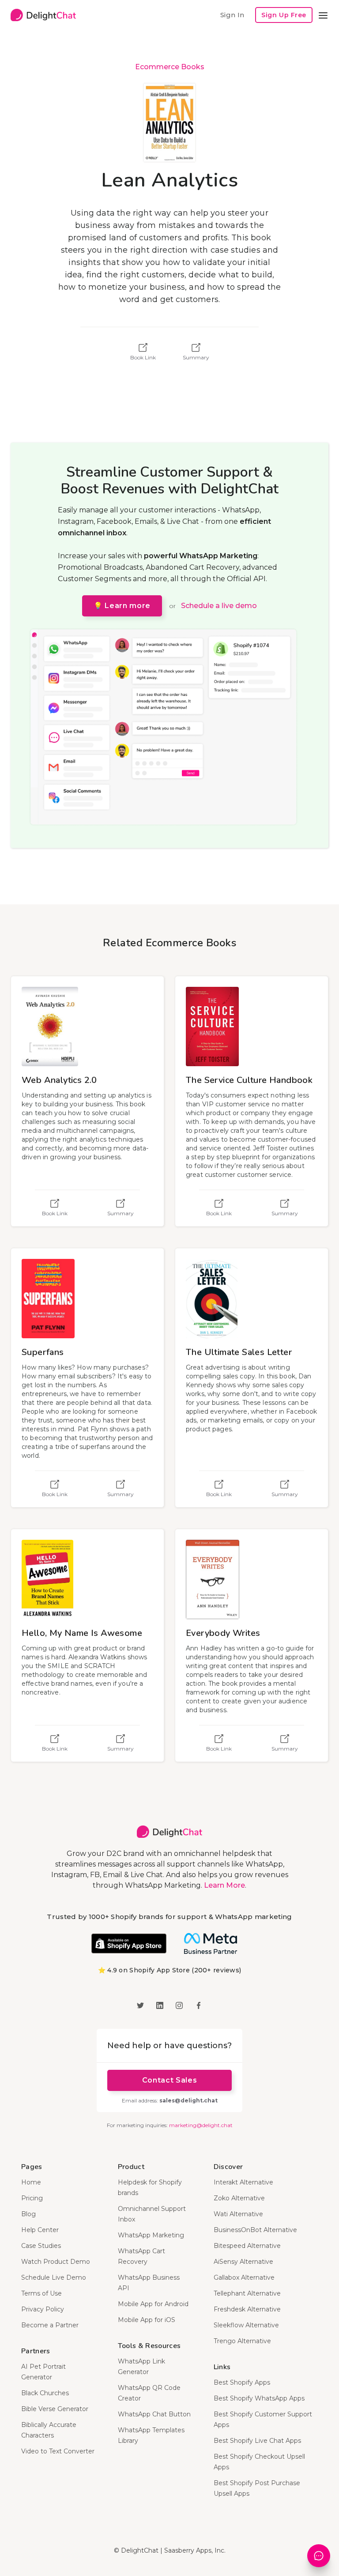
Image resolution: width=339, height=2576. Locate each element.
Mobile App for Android (153, 2304)
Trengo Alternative (242, 2341)
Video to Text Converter (58, 2451)
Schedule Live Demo (54, 2277)
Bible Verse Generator (55, 2409)
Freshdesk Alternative (247, 2309)
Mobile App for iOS (147, 2320)
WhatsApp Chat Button (154, 2414)
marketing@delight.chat (201, 2125)
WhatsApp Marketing (151, 2235)
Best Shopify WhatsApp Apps (259, 2398)
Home (31, 2182)
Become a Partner (50, 2325)
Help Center (40, 2230)
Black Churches (45, 2393)
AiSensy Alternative (243, 2262)
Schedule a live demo (219, 606)
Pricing (32, 2198)
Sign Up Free (284, 15)
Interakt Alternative (243, 2182)
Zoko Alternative (239, 2198)
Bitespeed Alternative (247, 2246)
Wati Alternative (238, 2214)
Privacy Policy (43, 2309)
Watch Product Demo (56, 2262)
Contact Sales (169, 2080)
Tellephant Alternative (247, 2293)
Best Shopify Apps (242, 2382)
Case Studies (41, 2246)
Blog (28, 2214)
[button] (323, 15)
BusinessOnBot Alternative (255, 2230)
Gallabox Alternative (244, 2277)
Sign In (232, 15)
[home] (43, 15)
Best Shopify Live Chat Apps (257, 2441)
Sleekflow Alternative (246, 2325)
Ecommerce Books (170, 67)
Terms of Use (41, 2293)
